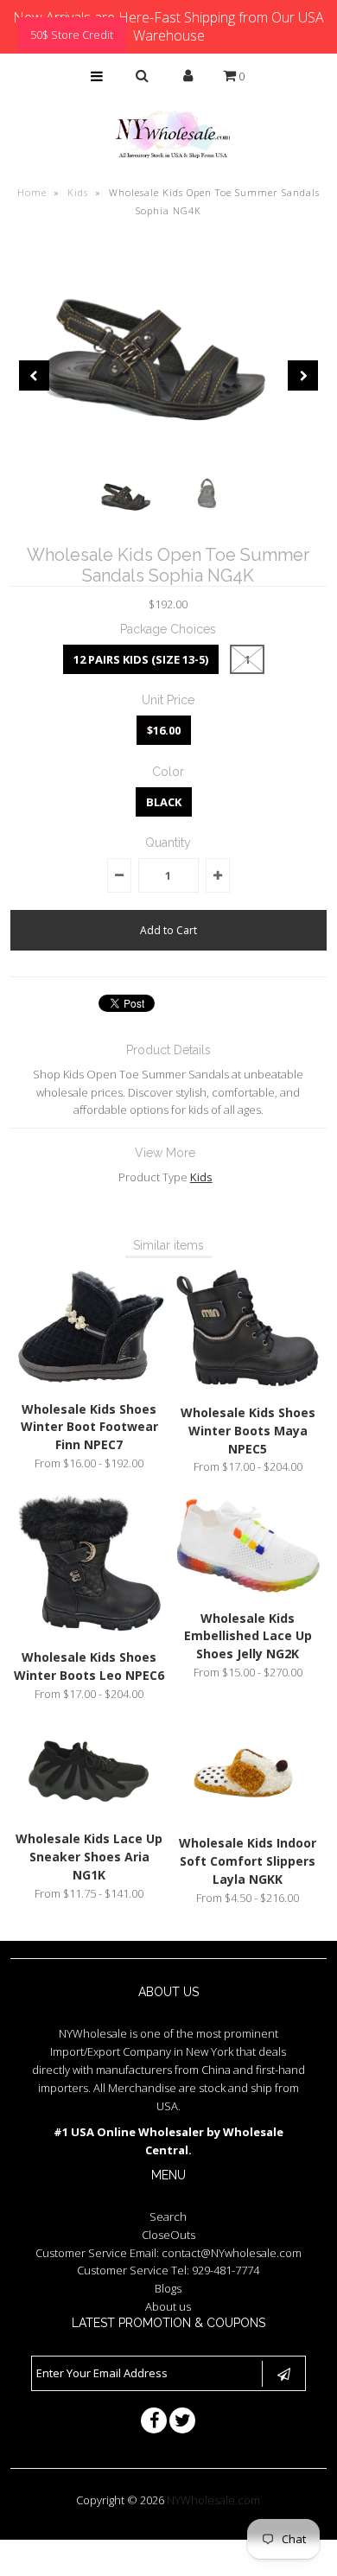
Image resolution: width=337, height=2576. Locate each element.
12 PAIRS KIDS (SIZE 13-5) (141, 659)
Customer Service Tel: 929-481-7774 (168, 2270)
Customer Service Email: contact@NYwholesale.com (168, 2253)
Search (168, 2217)
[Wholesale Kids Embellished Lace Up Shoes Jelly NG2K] (248, 1592)
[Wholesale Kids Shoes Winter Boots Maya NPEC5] (248, 1386)
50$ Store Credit (72, 35)
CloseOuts (168, 2235)
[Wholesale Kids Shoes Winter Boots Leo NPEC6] (90, 1631)
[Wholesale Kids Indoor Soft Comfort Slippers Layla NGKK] (248, 1816)
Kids (78, 192)
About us (168, 2306)
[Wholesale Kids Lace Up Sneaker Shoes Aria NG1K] (90, 1812)
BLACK (164, 802)
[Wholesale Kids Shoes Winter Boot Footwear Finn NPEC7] (90, 1383)
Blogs (168, 2288)
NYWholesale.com (213, 2500)
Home (32, 192)
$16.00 (164, 730)
